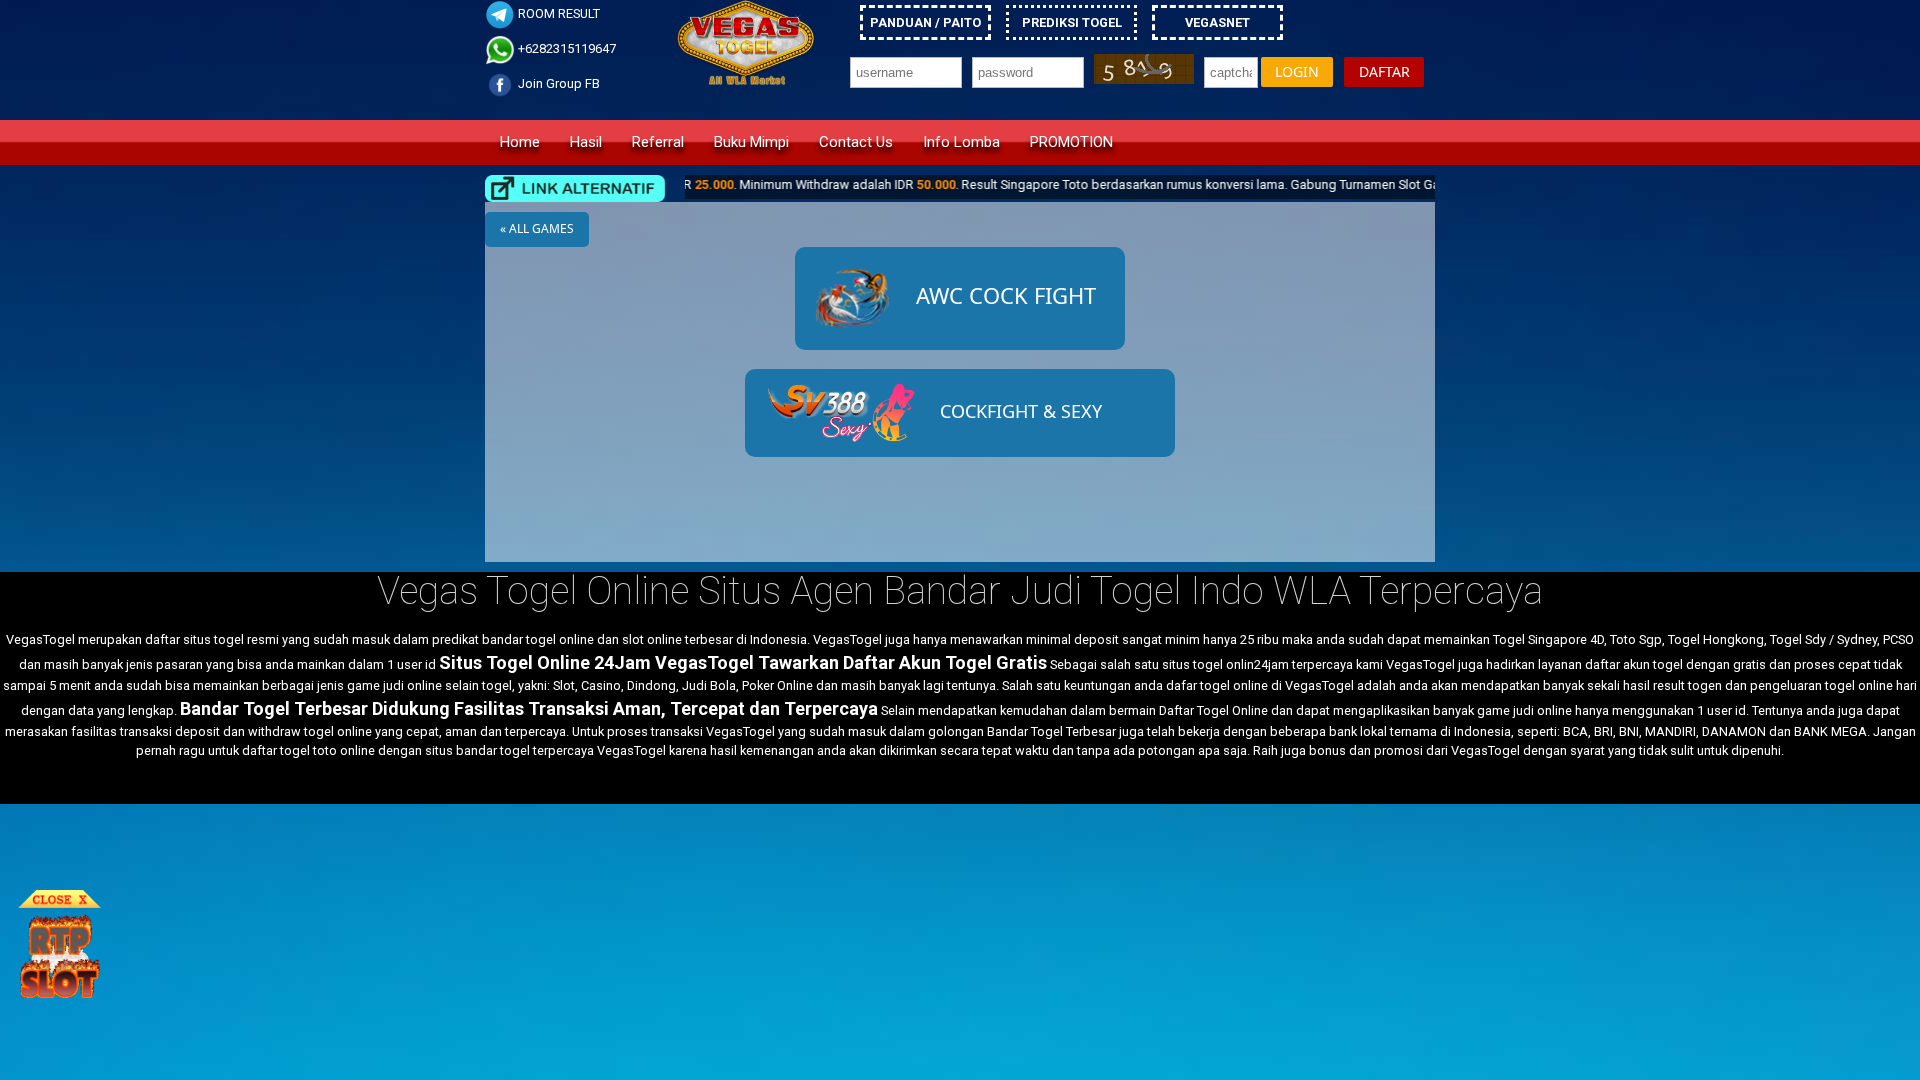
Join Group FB (557, 83)
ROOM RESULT (557, 13)
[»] (575, 188)
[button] (1297, 72)
